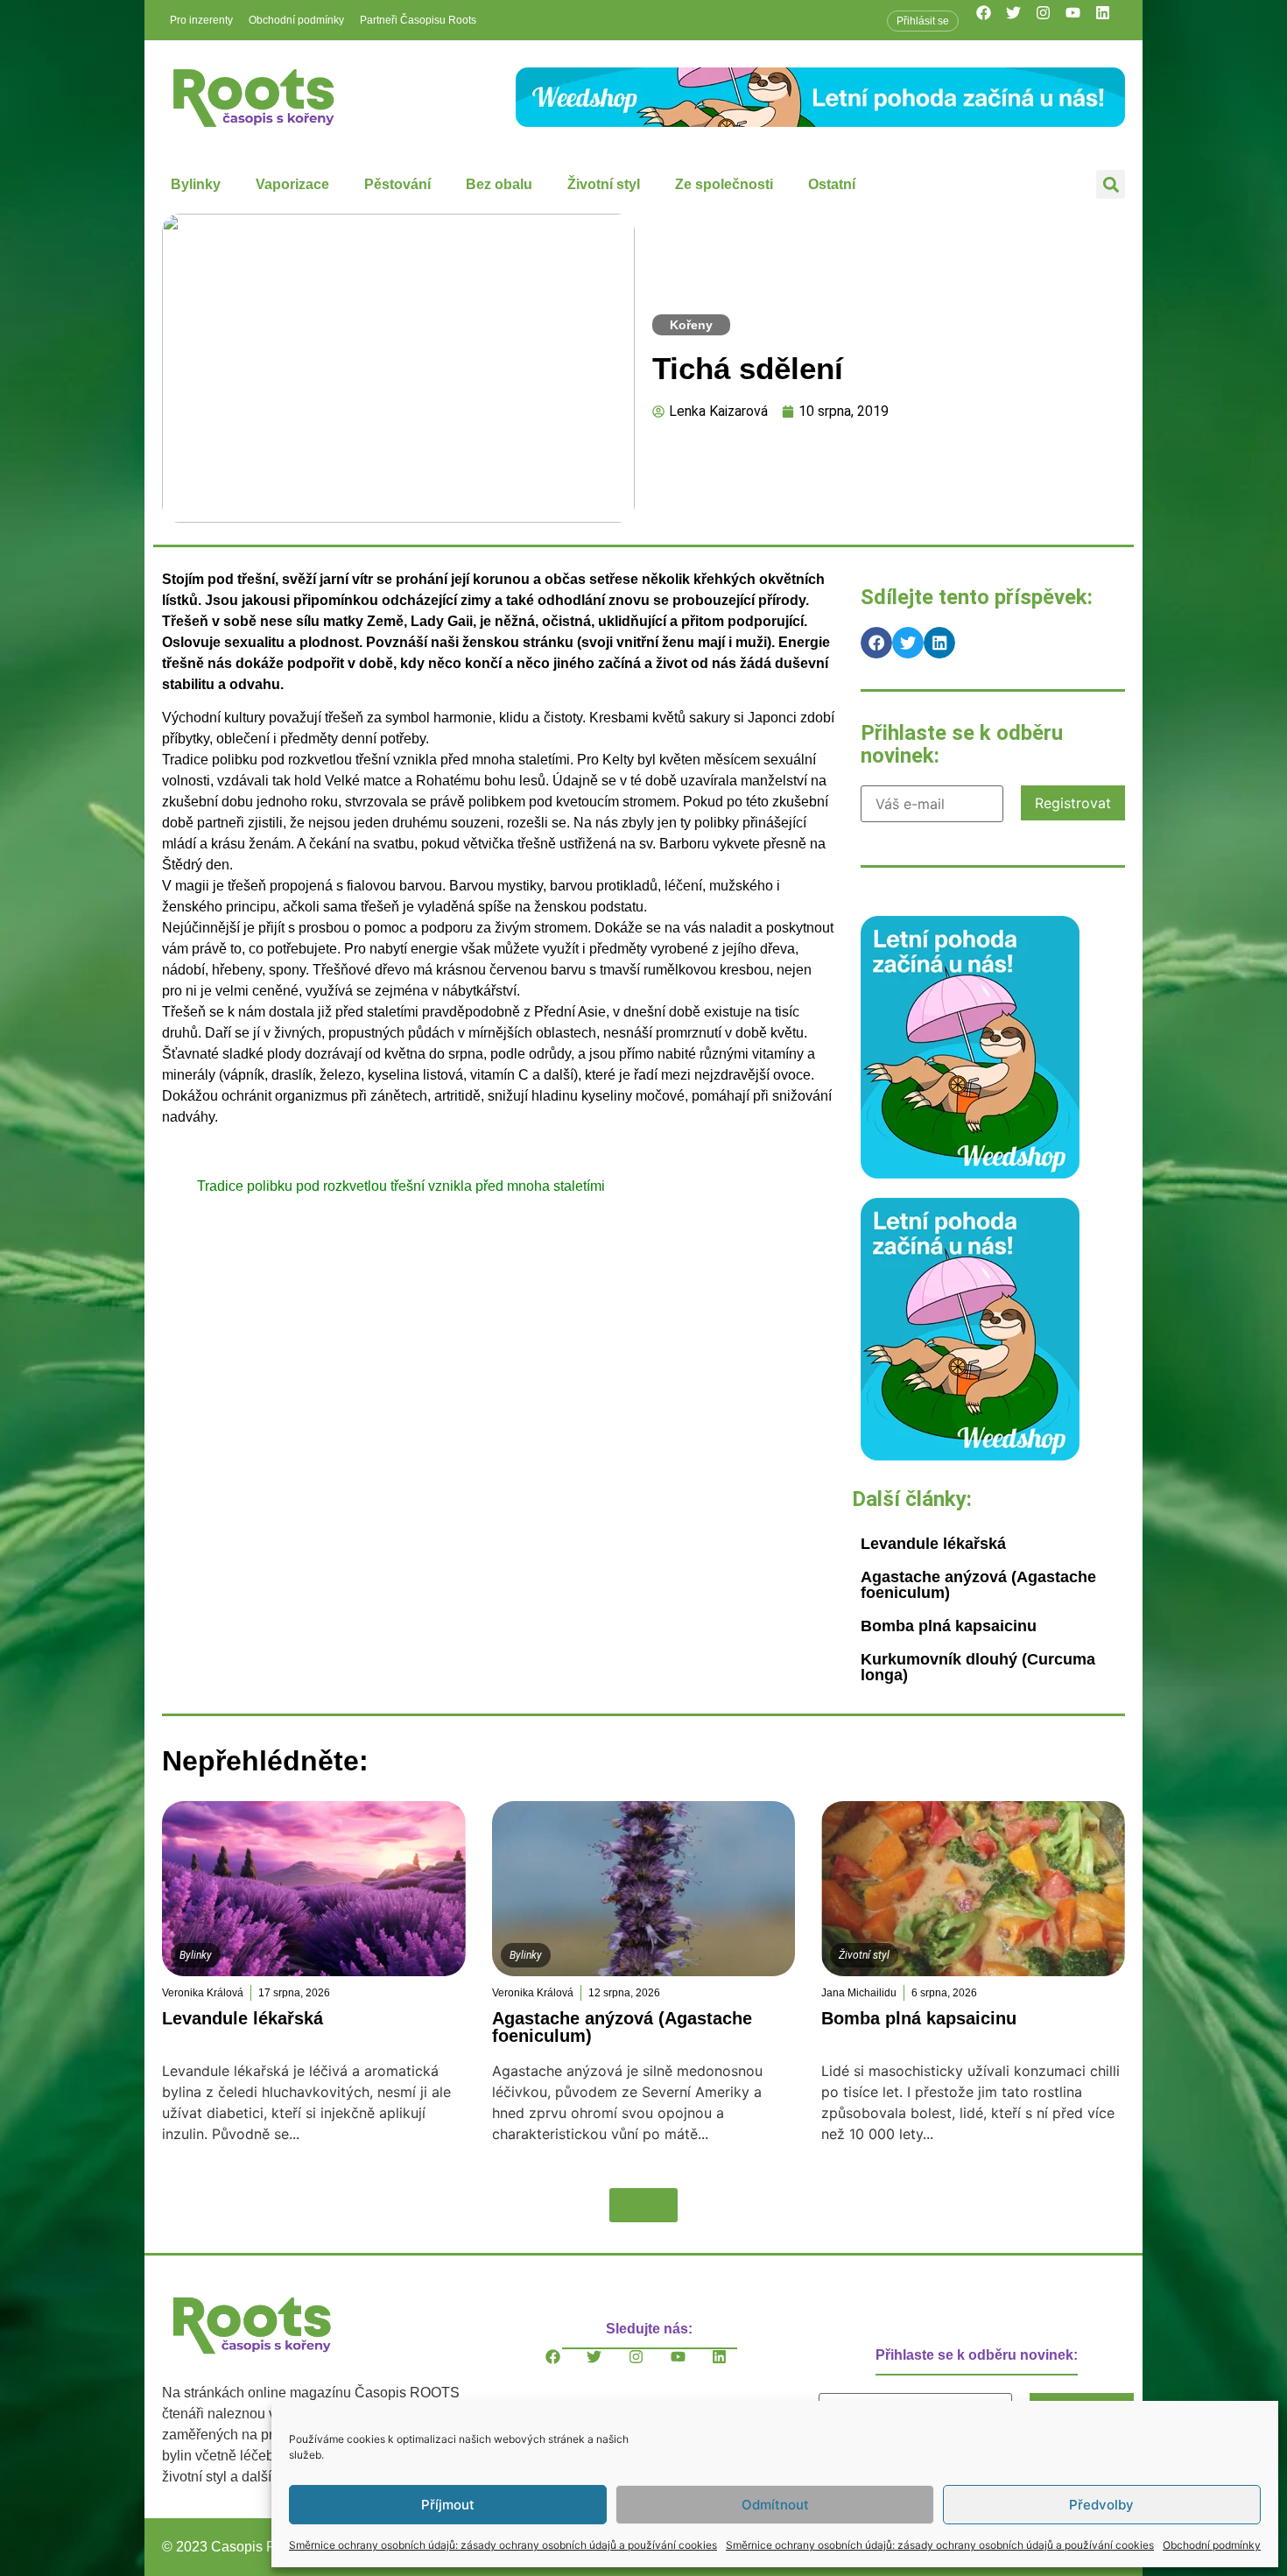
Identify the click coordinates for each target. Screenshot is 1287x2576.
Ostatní (832, 184)
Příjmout (448, 2505)
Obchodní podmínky (1212, 2545)
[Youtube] (1080, 20)
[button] (1111, 184)
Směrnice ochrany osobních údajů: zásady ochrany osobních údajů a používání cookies (503, 2545)
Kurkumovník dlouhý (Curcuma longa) (978, 1667)
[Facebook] (991, 20)
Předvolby (1101, 2505)
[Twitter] (1021, 20)
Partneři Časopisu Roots (418, 20)
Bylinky (196, 184)
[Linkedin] (1110, 20)
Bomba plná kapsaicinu (949, 1626)
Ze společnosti (724, 184)
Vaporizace (292, 184)
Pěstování (397, 184)
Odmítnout (775, 2505)
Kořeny (691, 325)
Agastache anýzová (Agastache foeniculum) (978, 1585)
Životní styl (604, 184)
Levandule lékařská (933, 1544)
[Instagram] (1051, 20)
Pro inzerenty (201, 20)
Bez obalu (499, 184)
